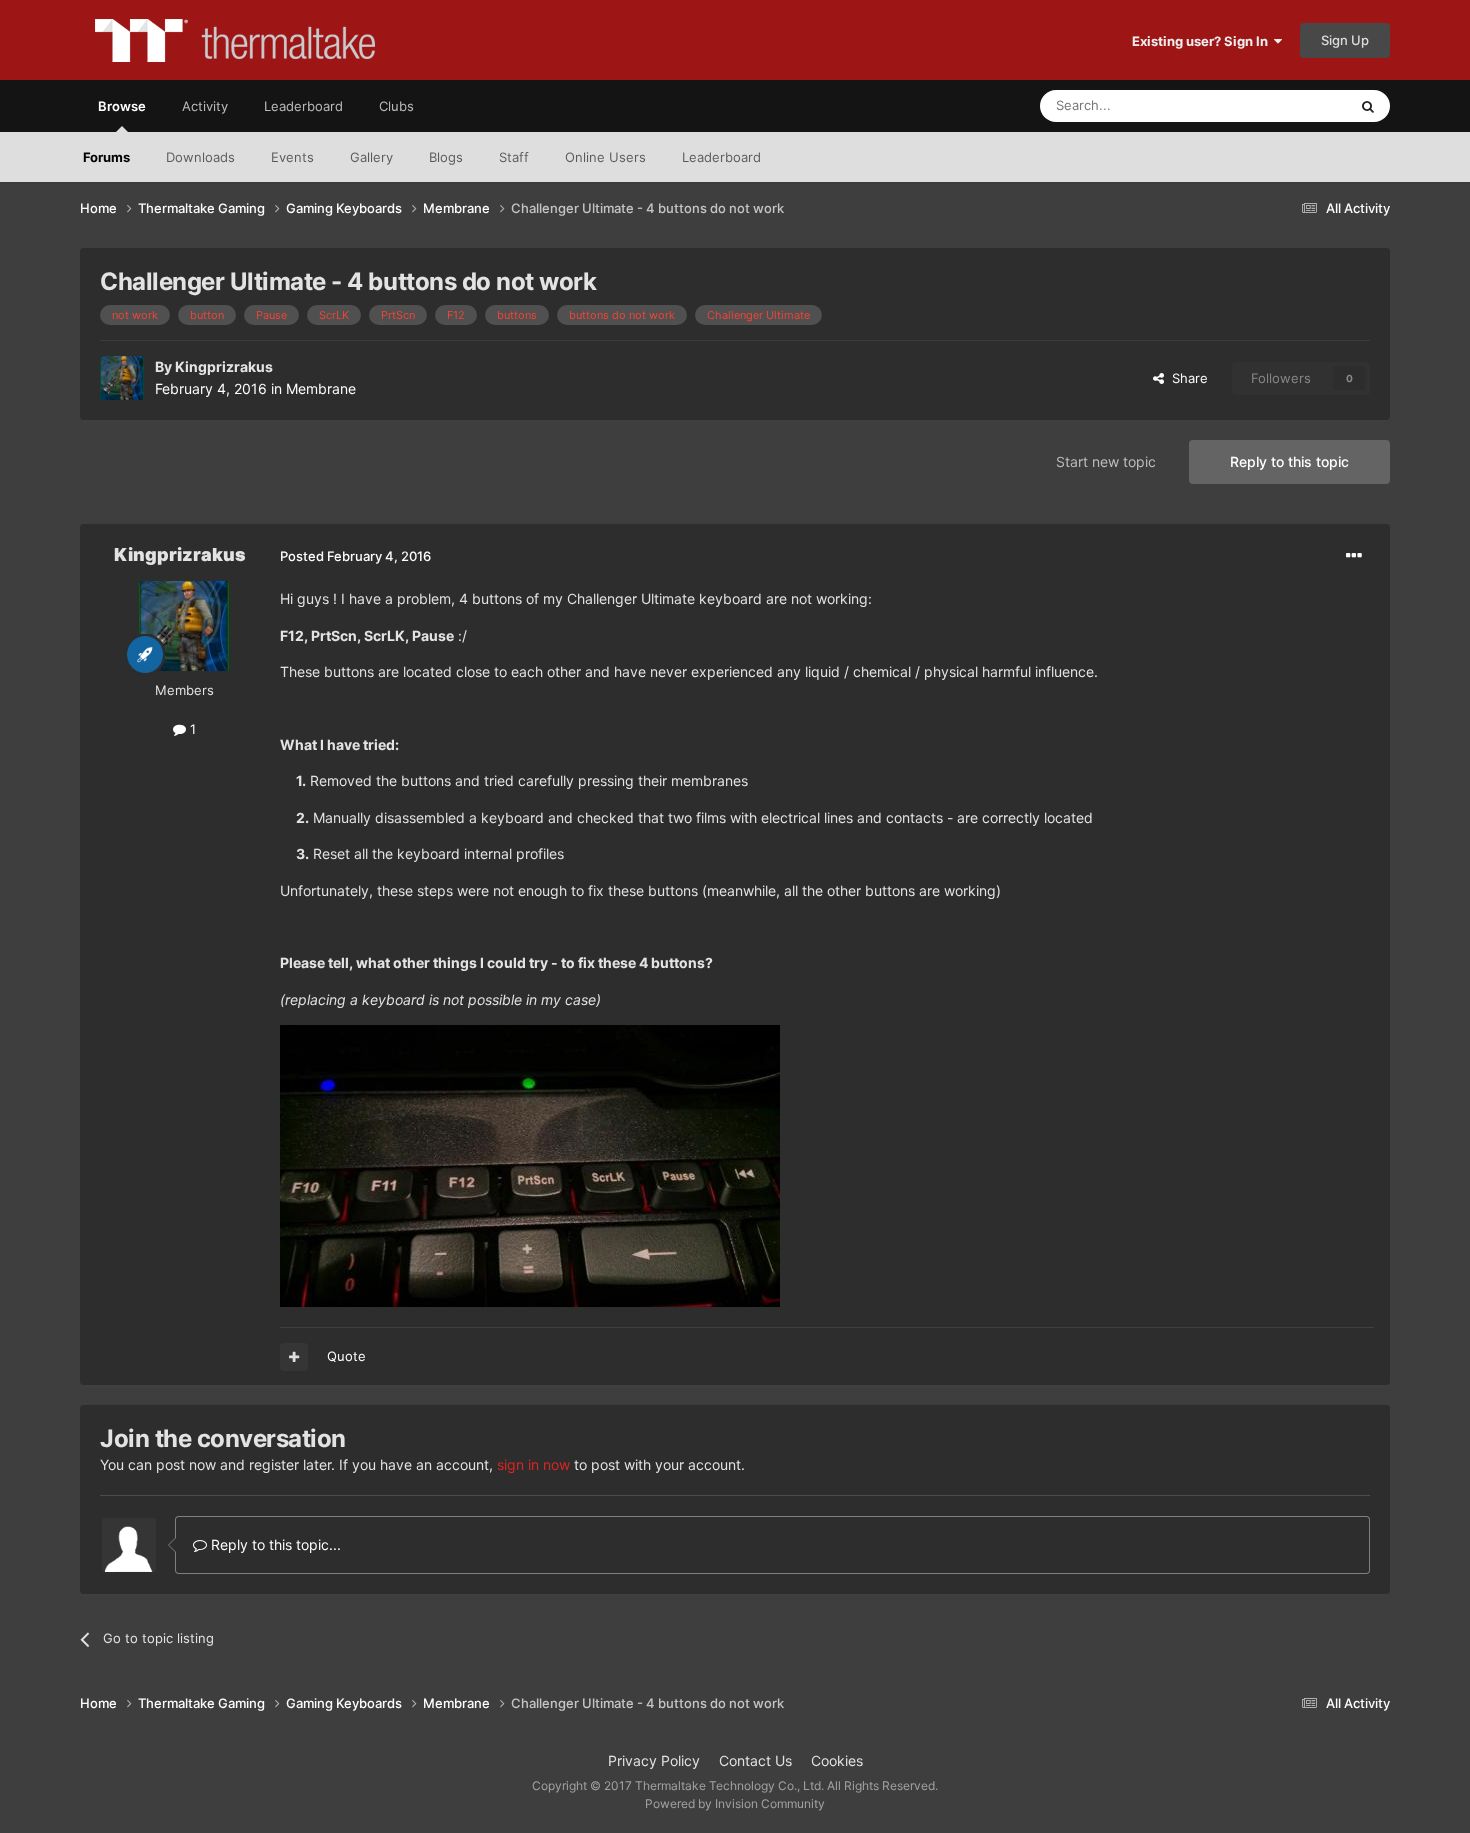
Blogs (446, 157)
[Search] (1368, 106)
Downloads (200, 157)
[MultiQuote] (294, 1357)
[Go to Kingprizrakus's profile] (122, 378)
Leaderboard (721, 157)
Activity (205, 106)
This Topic (1290, 105)
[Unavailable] (530, 1164)
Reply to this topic (1289, 461)
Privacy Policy (654, 1760)
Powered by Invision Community (735, 1803)
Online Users (605, 157)
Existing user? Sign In (1203, 41)
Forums (106, 157)
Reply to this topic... (274, 1544)
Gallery (371, 157)
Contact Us (755, 1760)
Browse (122, 106)
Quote (346, 1356)
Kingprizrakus (224, 366)
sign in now (533, 1464)
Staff (514, 157)
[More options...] (1354, 556)
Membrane (321, 388)
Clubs (396, 106)
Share (1186, 378)
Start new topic (1106, 461)
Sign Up (1345, 40)
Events (292, 157)
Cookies (837, 1760)
